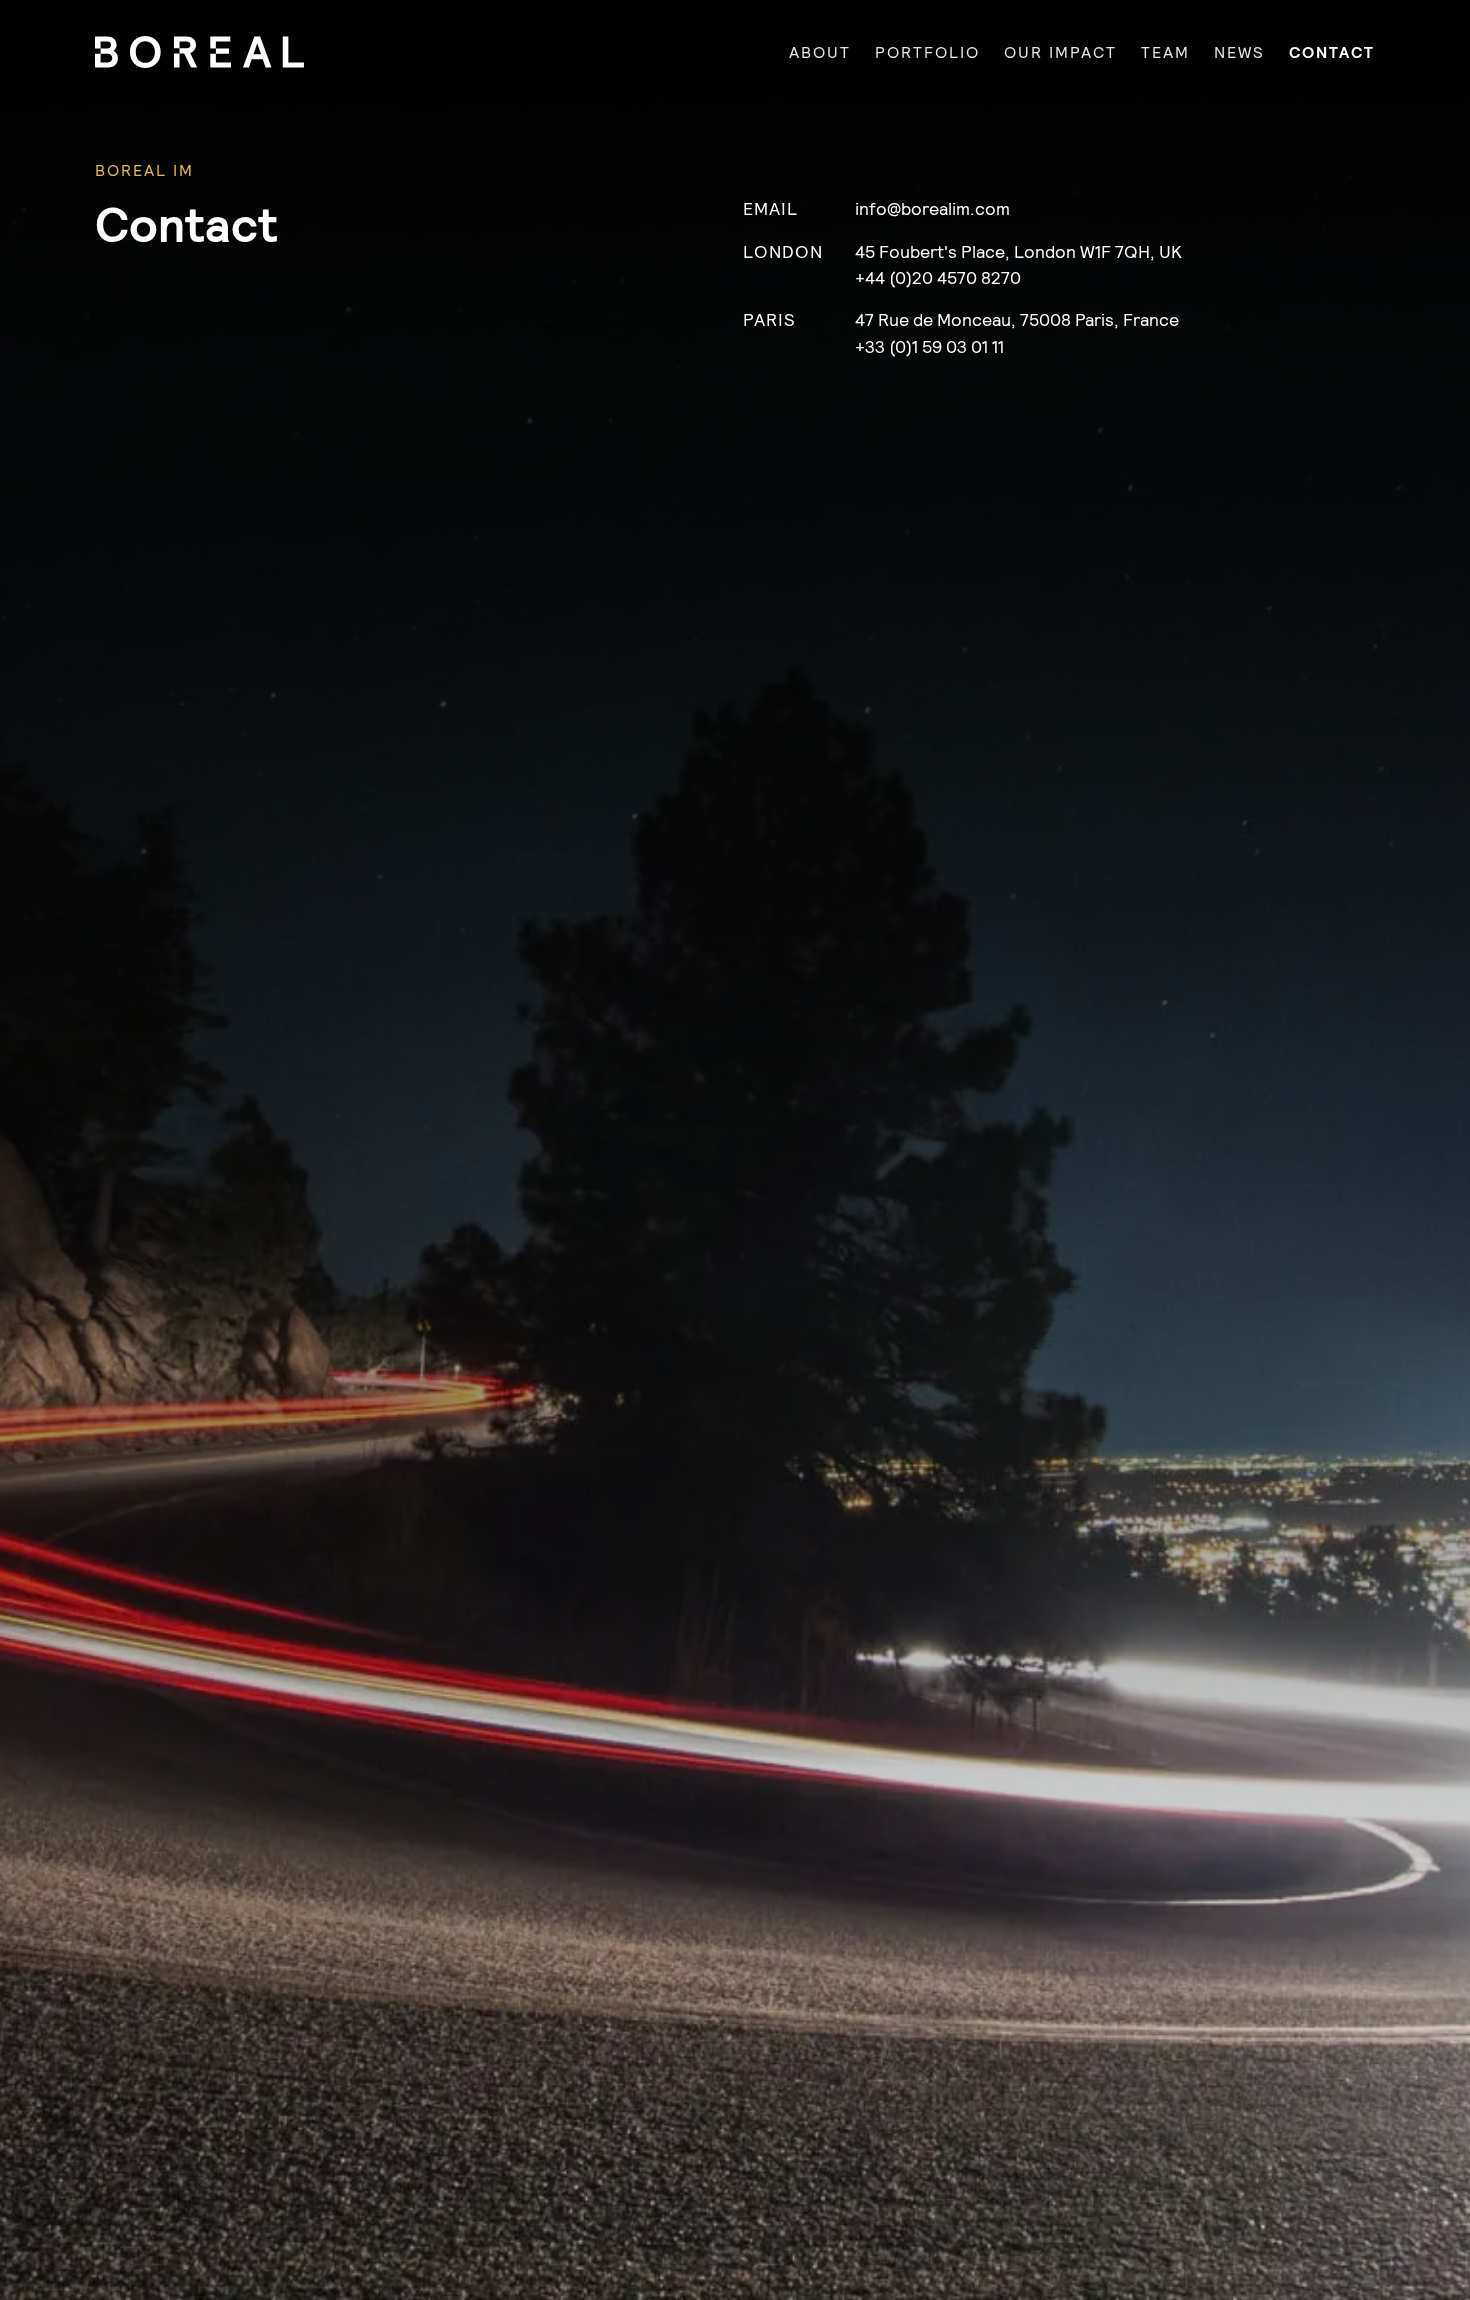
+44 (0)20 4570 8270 (938, 276)
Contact (1332, 51)
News (1239, 51)
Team (1165, 51)
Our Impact (1060, 51)
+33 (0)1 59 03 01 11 (929, 345)
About (820, 51)
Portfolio (927, 51)
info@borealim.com (932, 207)
